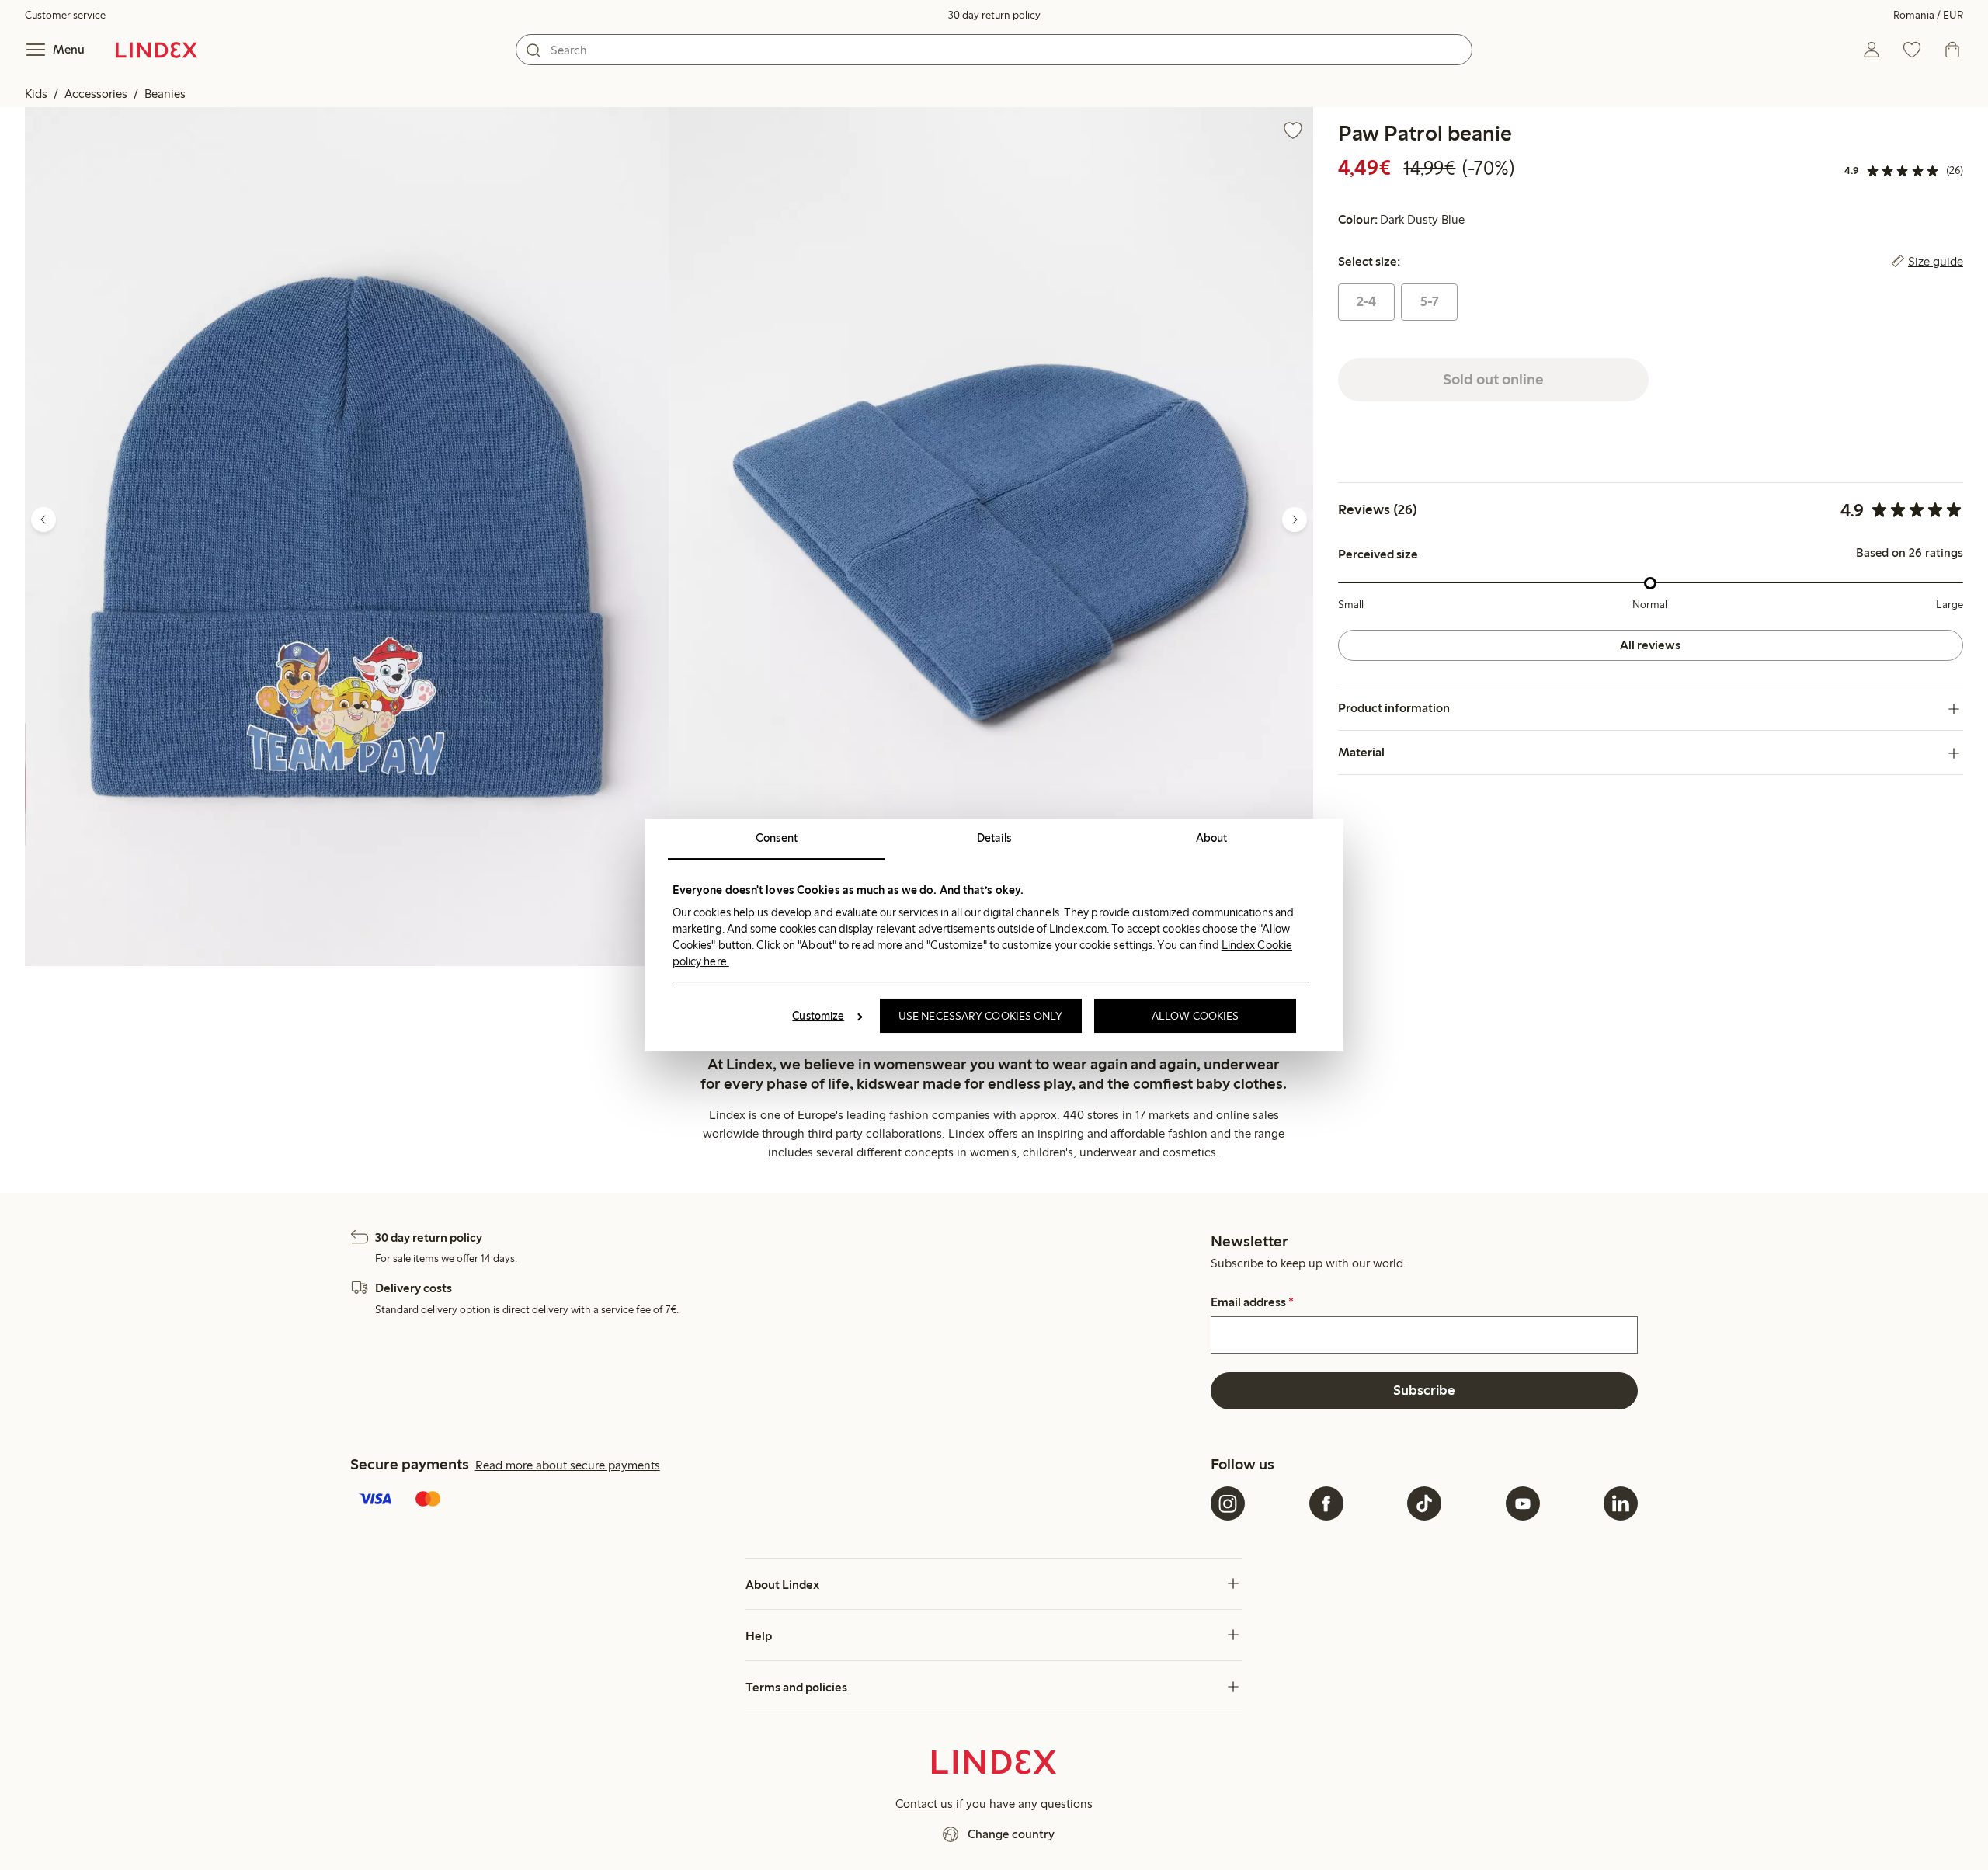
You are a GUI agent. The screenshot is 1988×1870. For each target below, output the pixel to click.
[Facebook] (1326, 1503)
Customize (818, 1016)
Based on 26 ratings (1910, 554)
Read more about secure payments (568, 1465)
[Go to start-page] (156, 50)
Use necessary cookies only (981, 1016)
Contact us (924, 1804)
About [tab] (1212, 838)
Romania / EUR (1928, 15)
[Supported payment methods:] (777, 1500)
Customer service (65, 15)
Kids (36, 94)
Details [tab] (994, 838)
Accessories (96, 94)
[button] (347, 537)
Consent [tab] (777, 838)
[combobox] (994, 50)
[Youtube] (1523, 1503)
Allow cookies (1195, 1016)
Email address (1252, 1302)
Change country (1011, 1834)
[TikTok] (1424, 1503)
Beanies (165, 94)
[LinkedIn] (1621, 1503)
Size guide (1936, 262)
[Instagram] (1228, 1503)
